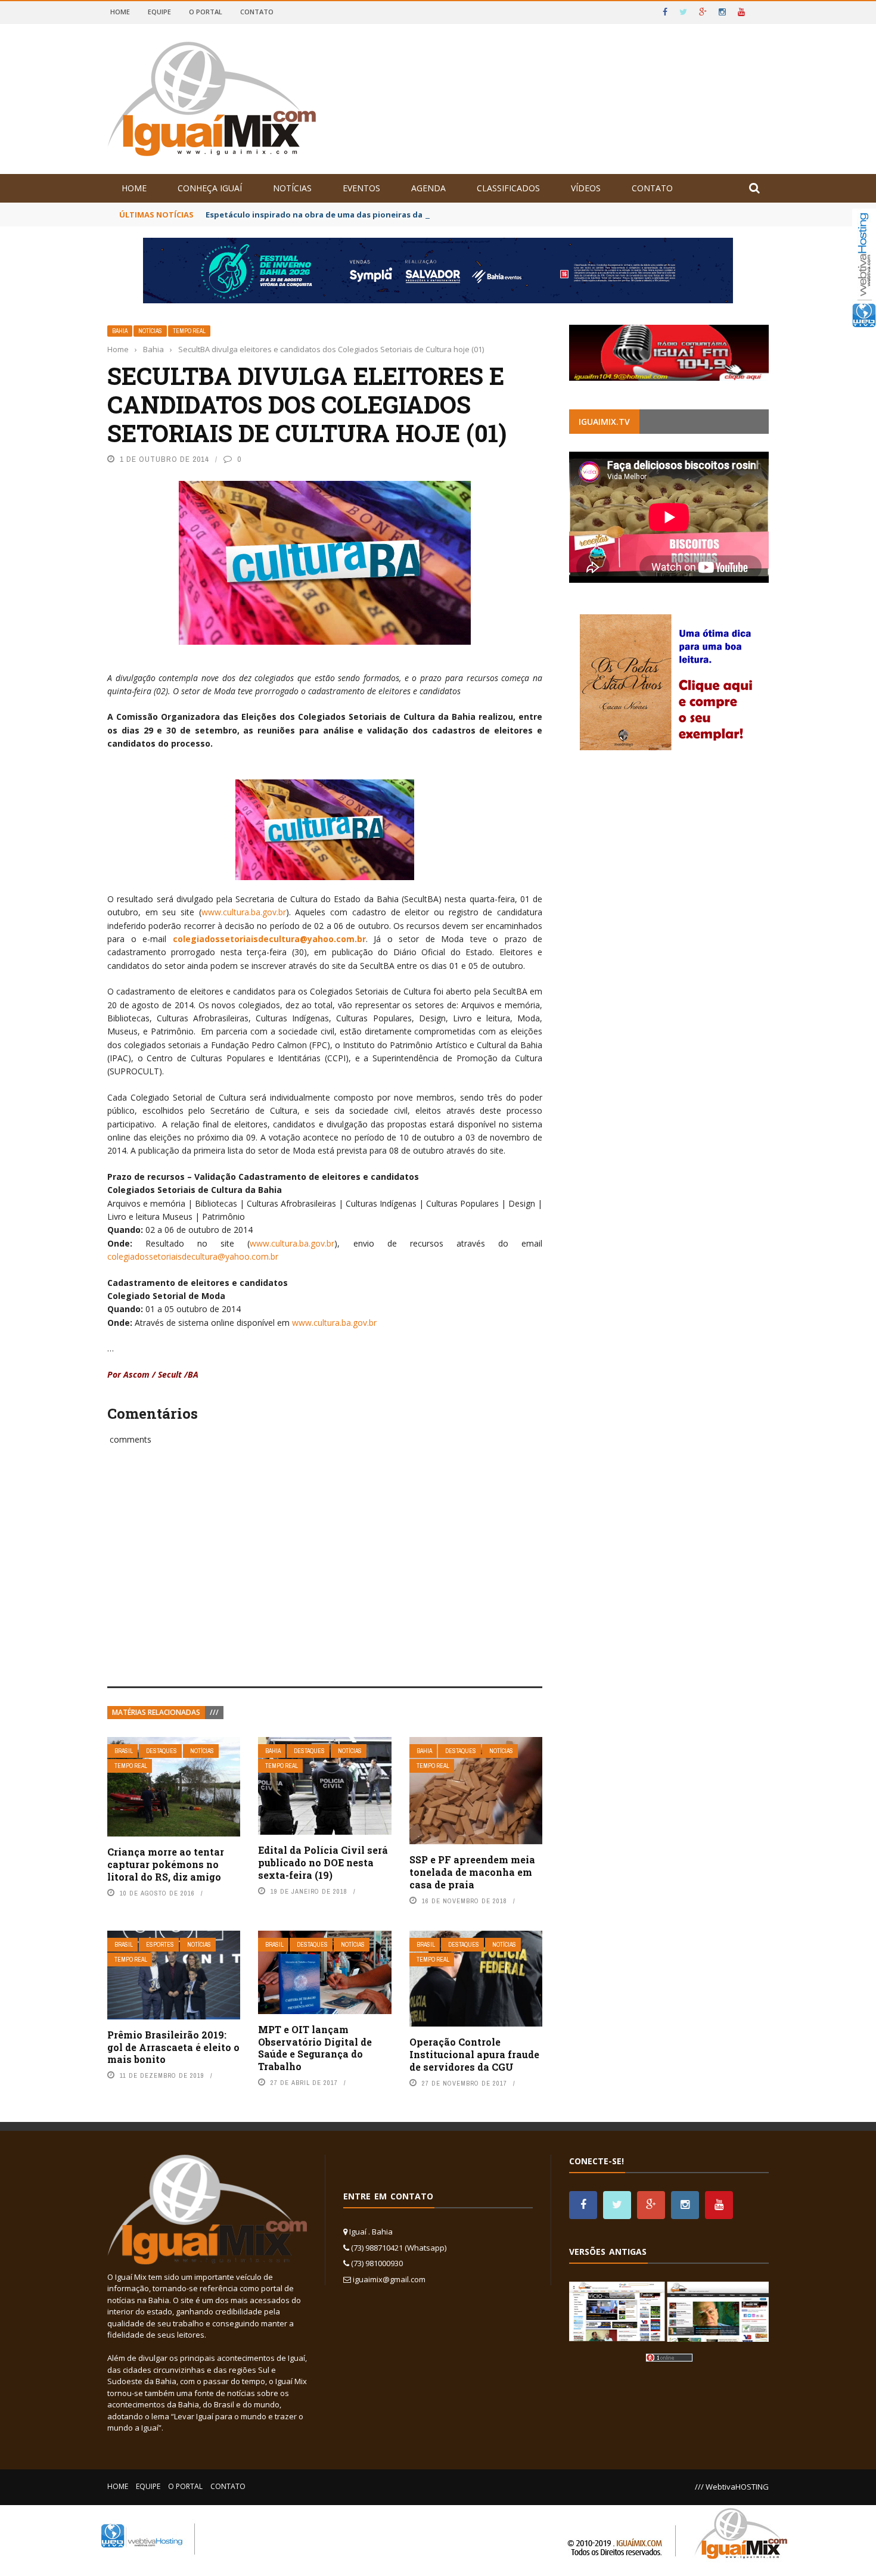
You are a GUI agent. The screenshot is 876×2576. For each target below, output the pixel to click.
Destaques (161, 1751)
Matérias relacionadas (156, 1712)
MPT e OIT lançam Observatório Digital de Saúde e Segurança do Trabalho (315, 2048)
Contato (257, 12)
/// (214, 1712)
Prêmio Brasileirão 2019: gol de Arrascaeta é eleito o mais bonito (173, 2047)
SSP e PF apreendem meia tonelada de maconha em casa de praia (472, 1872)
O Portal (206, 12)
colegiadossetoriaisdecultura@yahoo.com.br (269, 939)
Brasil (124, 1751)
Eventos (361, 188)
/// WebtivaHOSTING (732, 2487)
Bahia (120, 331)
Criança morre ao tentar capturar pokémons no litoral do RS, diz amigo (166, 1864)
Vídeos (586, 188)
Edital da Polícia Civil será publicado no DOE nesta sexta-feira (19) (323, 1862)
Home (120, 12)
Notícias (292, 188)
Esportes (160, 1945)
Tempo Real (189, 331)
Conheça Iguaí (210, 188)
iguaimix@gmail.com (389, 2279)
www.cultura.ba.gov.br (244, 912)
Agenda (428, 188)
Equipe (159, 12)
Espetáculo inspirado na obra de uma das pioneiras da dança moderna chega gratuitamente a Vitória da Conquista (436, 215)
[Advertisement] (325, 1579)
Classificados (508, 188)
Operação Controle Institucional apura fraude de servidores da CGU (474, 2054)
